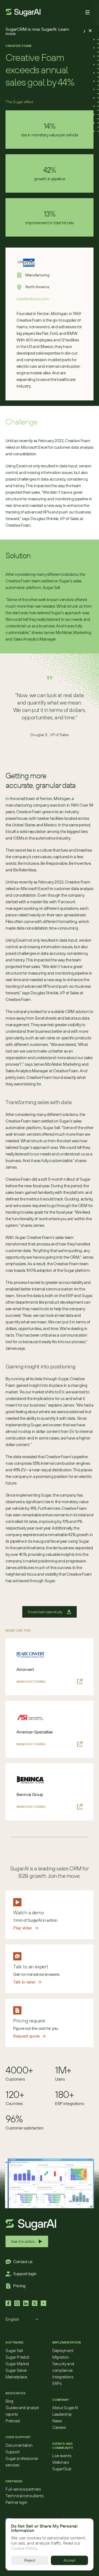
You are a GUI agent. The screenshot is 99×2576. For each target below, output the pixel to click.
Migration (61, 2357)
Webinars (61, 2462)
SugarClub (62, 2469)
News (57, 2421)
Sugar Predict (17, 2357)
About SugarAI (65, 2408)
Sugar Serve (16, 2370)
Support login (25, 2274)
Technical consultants (25, 2496)
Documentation (19, 2445)
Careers (59, 2427)
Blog (9, 2401)
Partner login (16, 2502)
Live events (62, 2456)
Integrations (63, 2377)
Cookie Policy (24, 2549)
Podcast (13, 2421)
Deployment (63, 2351)
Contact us (23, 2262)
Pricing (19, 2286)
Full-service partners (23, 2489)
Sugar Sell (14, 2351)
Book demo (68, 12)
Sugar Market (17, 2364)
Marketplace (16, 2377)
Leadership (62, 2414)
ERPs (57, 2383)
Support (13, 2452)
